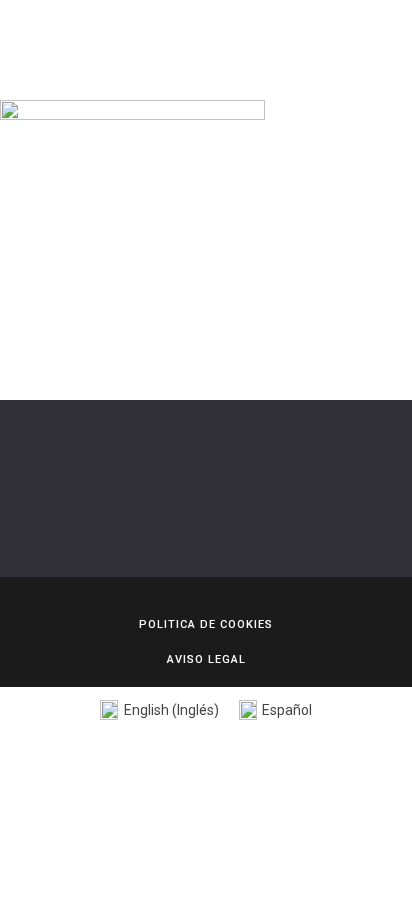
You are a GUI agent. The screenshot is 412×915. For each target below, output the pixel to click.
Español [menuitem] (287, 710)
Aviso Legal (206, 659)
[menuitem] (159, 710)
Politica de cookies (206, 624)
